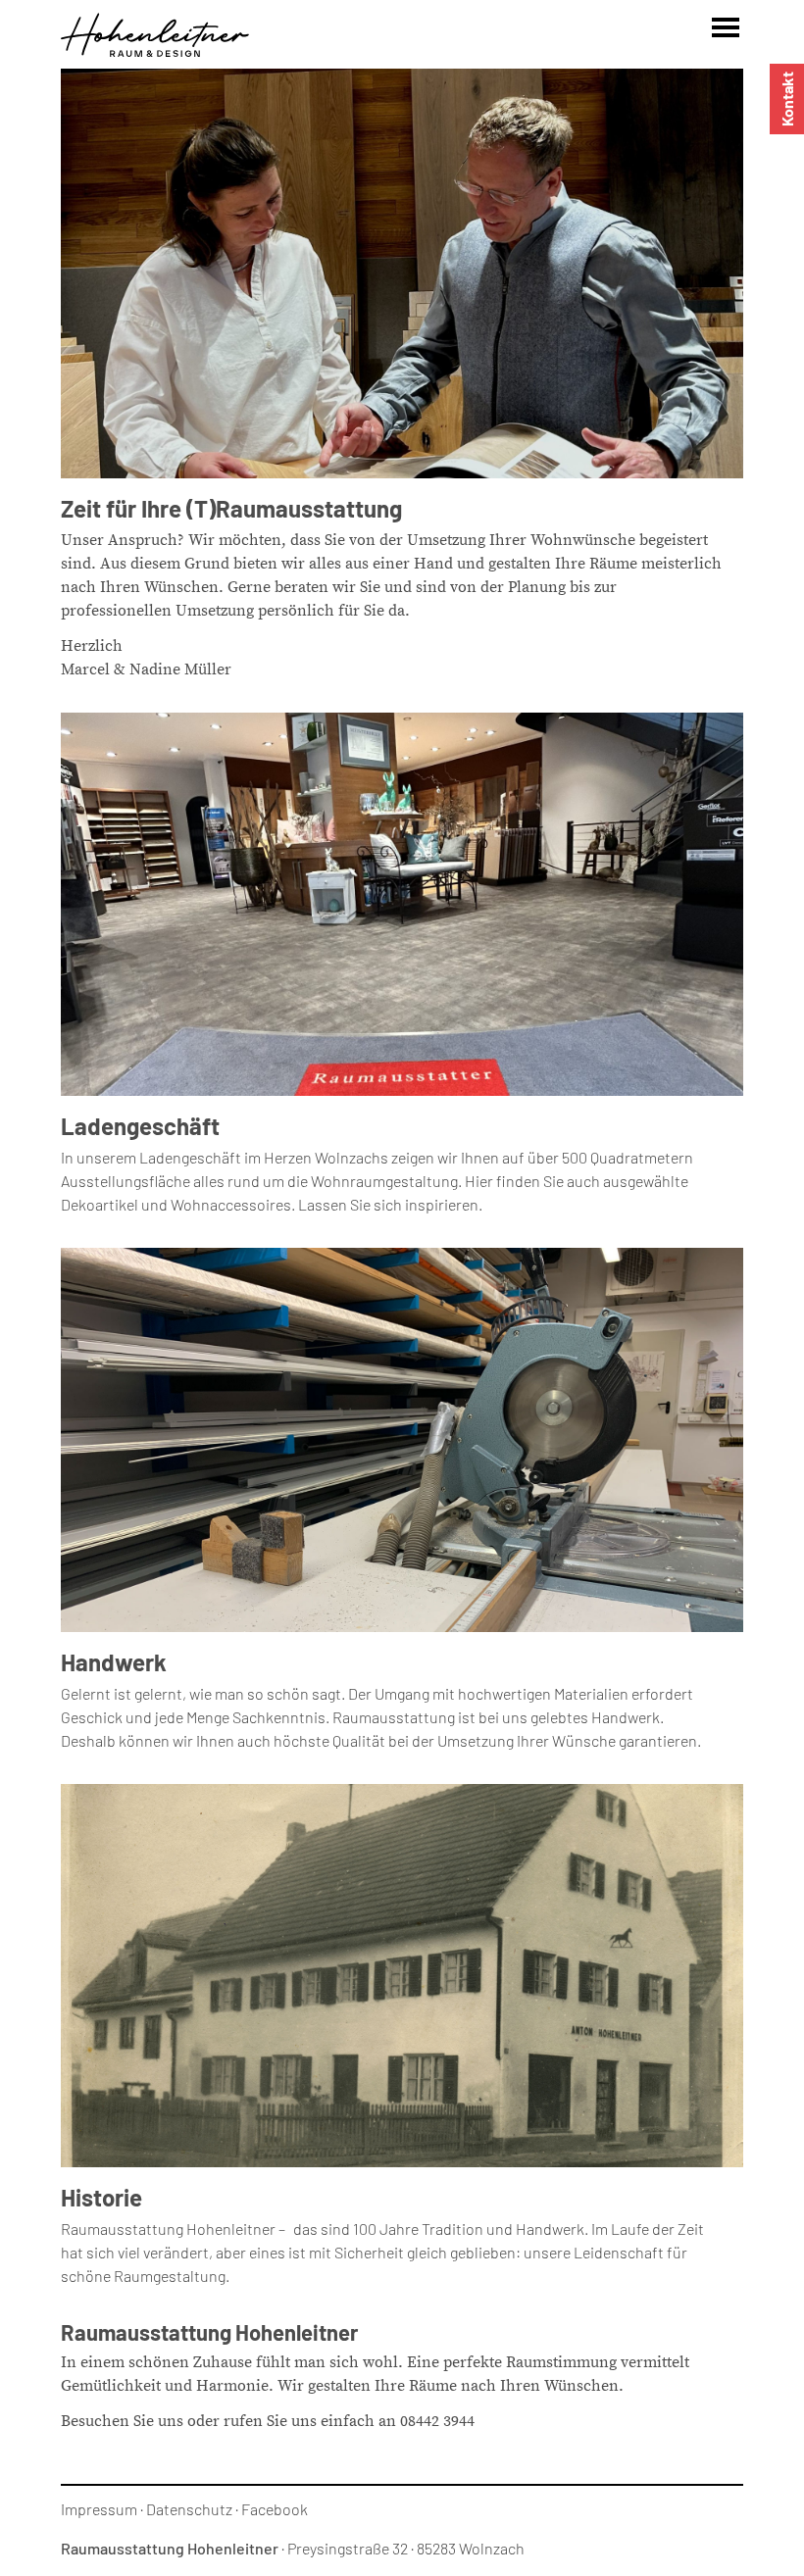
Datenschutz (189, 2509)
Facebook (275, 2509)
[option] (402, 273)
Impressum (99, 2509)
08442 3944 (437, 2421)
